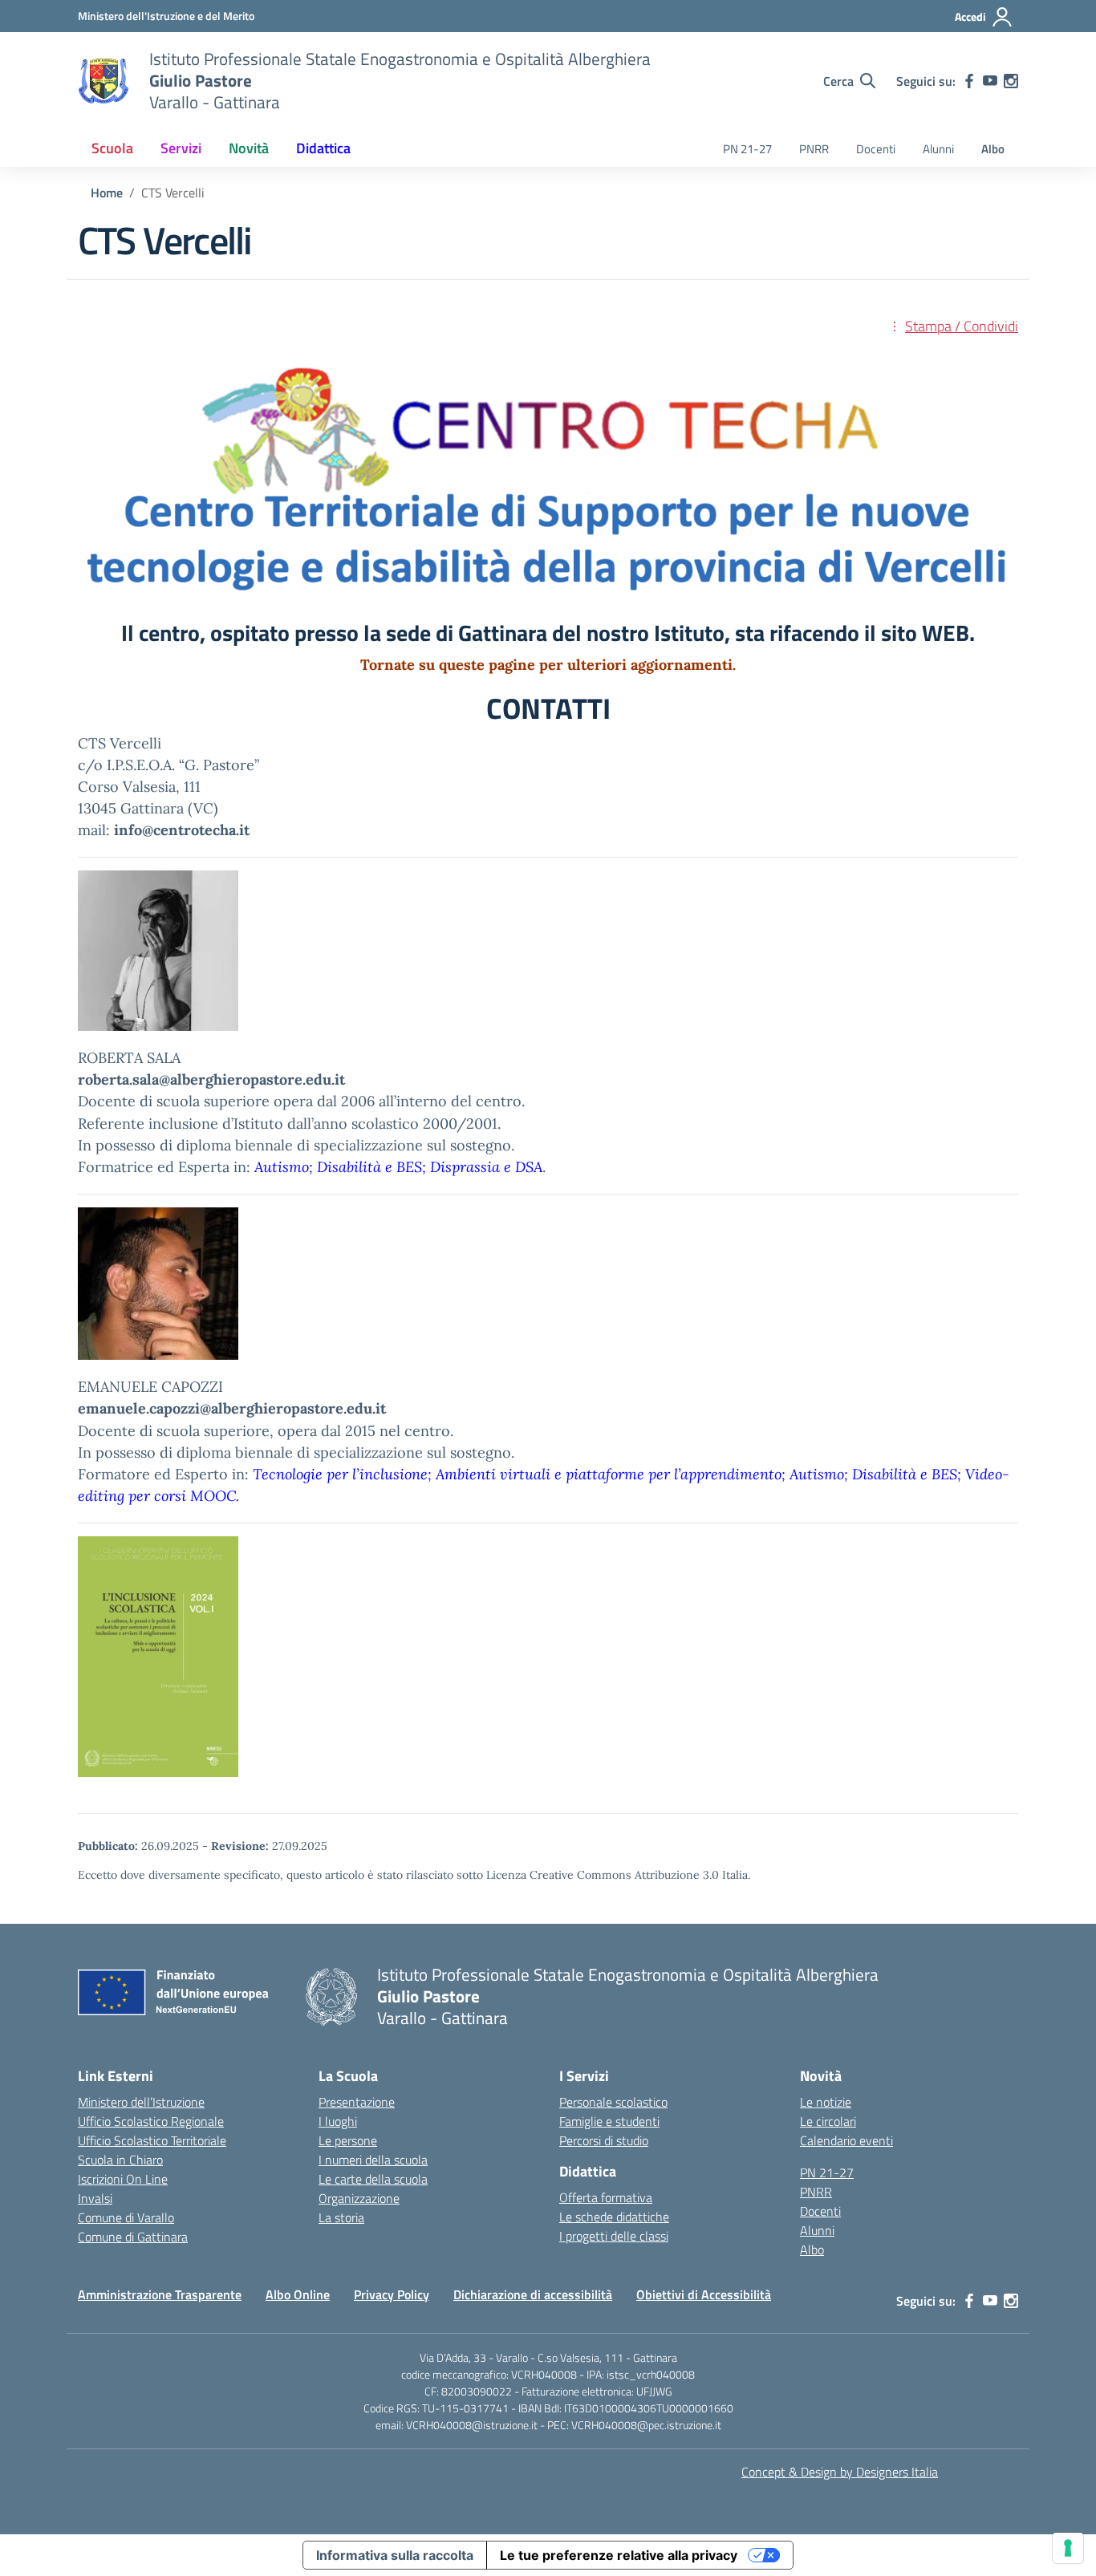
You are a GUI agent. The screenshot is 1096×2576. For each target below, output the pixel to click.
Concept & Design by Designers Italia (840, 2472)
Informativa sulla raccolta (395, 2555)
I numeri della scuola (373, 2160)
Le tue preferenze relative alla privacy (619, 2555)
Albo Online (298, 2294)
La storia (341, 2217)
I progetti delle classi (614, 2236)
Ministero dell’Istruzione (141, 2102)
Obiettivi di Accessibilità (704, 2294)
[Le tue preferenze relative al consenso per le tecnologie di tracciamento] (1068, 2548)
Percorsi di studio (604, 2140)
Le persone (348, 2140)
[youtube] (990, 81)
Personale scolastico (613, 2102)
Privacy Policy (392, 2294)
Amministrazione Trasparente (160, 2294)
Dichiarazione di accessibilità (533, 2294)
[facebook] (969, 81)
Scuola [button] (112, 148)
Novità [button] (249, 148)
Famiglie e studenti (609, 2121)
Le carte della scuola (373, 2179)
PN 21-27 (747, 149)
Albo (993, 149)
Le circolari (828, 2121)
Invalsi (95, 2198)
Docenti (876, 149)
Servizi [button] (181, 148)
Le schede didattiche (614, 2217)
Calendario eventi (846, 2140)
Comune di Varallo (126, 2217)
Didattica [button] (323, 148)
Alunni (938, 149)
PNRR (814, 149)
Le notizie (826, 2102)
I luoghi (338, 2121)
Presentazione (357, 2102)
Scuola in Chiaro (120, 2160)
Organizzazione (359, 2198)
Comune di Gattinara (133, 2237)
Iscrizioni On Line (123, 2179)
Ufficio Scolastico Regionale (151, 2121)
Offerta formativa (606, 2197)
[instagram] (1011, 81)
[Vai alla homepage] (104, 81)
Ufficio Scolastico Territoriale (152, 2140)
